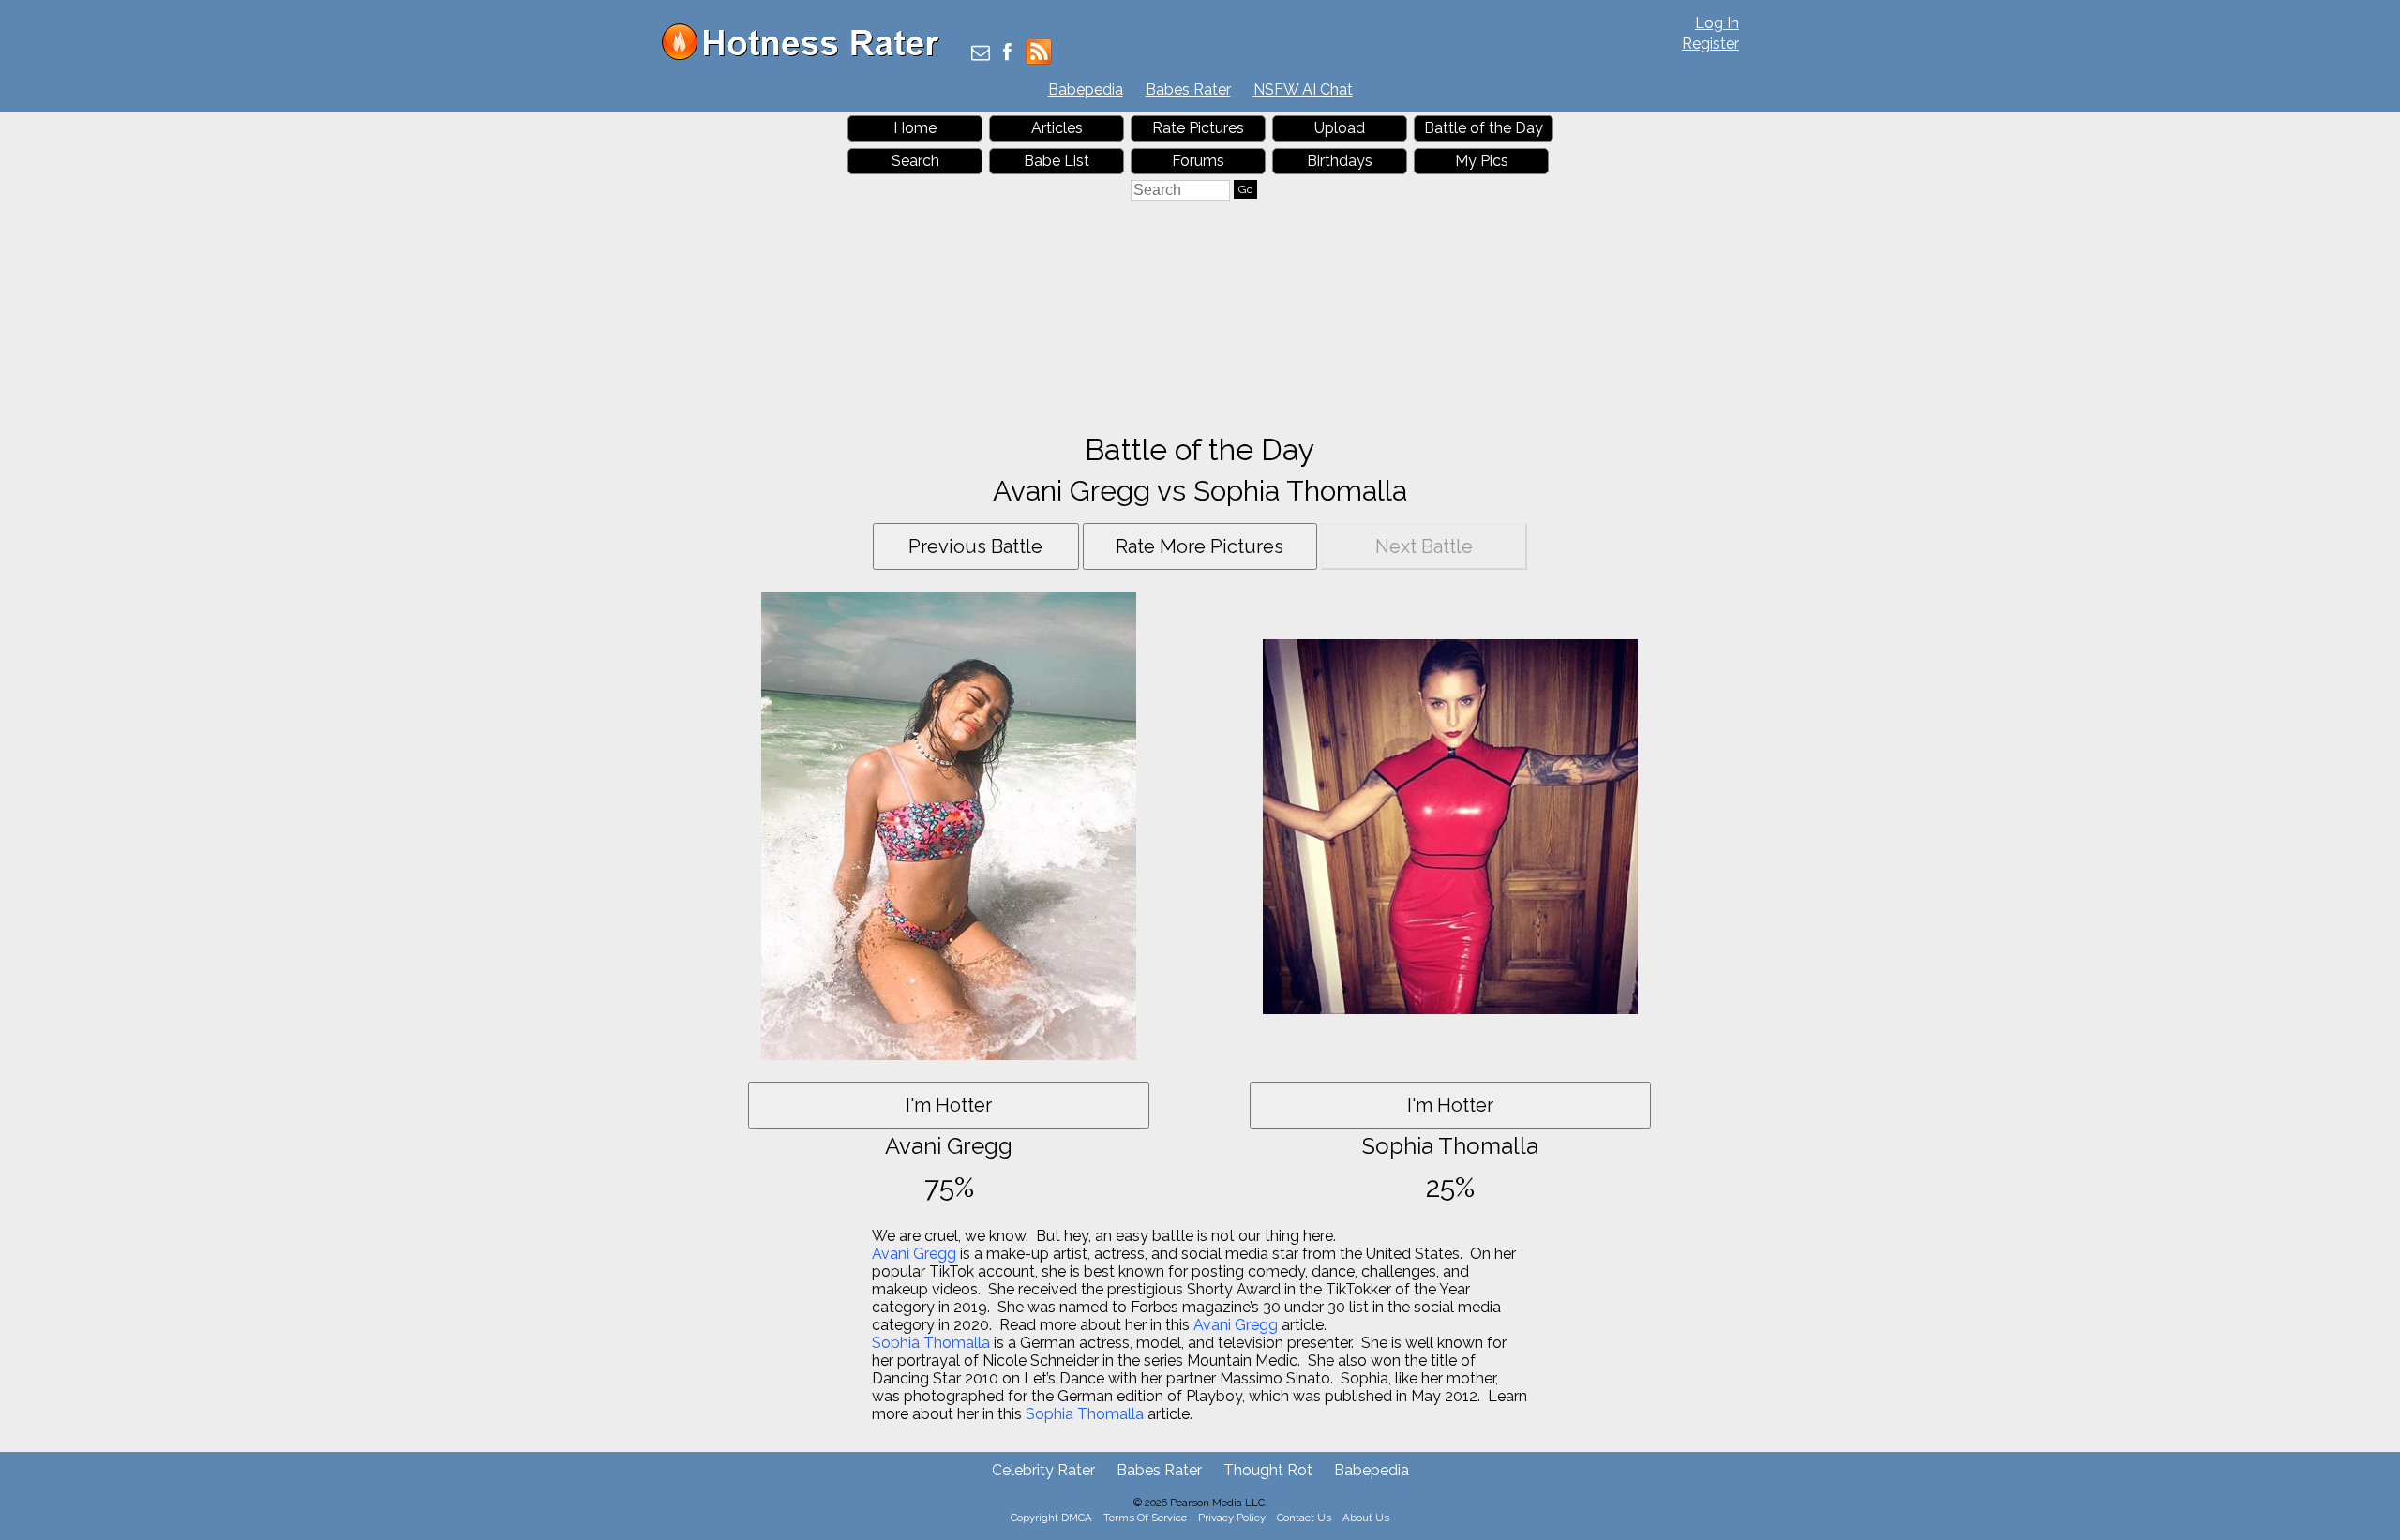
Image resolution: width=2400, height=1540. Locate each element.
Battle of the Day (1484, 128)
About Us (1366, 1518)
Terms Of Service (1145, 1518)
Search (915, 161)
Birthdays (1340, 161)
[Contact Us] (981, 54)
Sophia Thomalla (931, 1343)
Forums (1198, 161)
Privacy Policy (1232, 1518)
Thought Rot (1268, 1470)
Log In (1717, 23)
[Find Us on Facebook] (1007, 54)
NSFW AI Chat (1303, 90)
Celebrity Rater (1043, 1470)
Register (1710, 44)
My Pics (1482, 161)
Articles (1057, 128)
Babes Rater (1188, 90)
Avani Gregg (914, 1254)
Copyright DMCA (1051, 1518)
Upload (1340, 128)
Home (915, 128)
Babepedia (1086, 90)
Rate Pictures (1198, 128)
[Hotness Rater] (807, 56)
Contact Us (1304, 1518)
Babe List (1057, 161)
